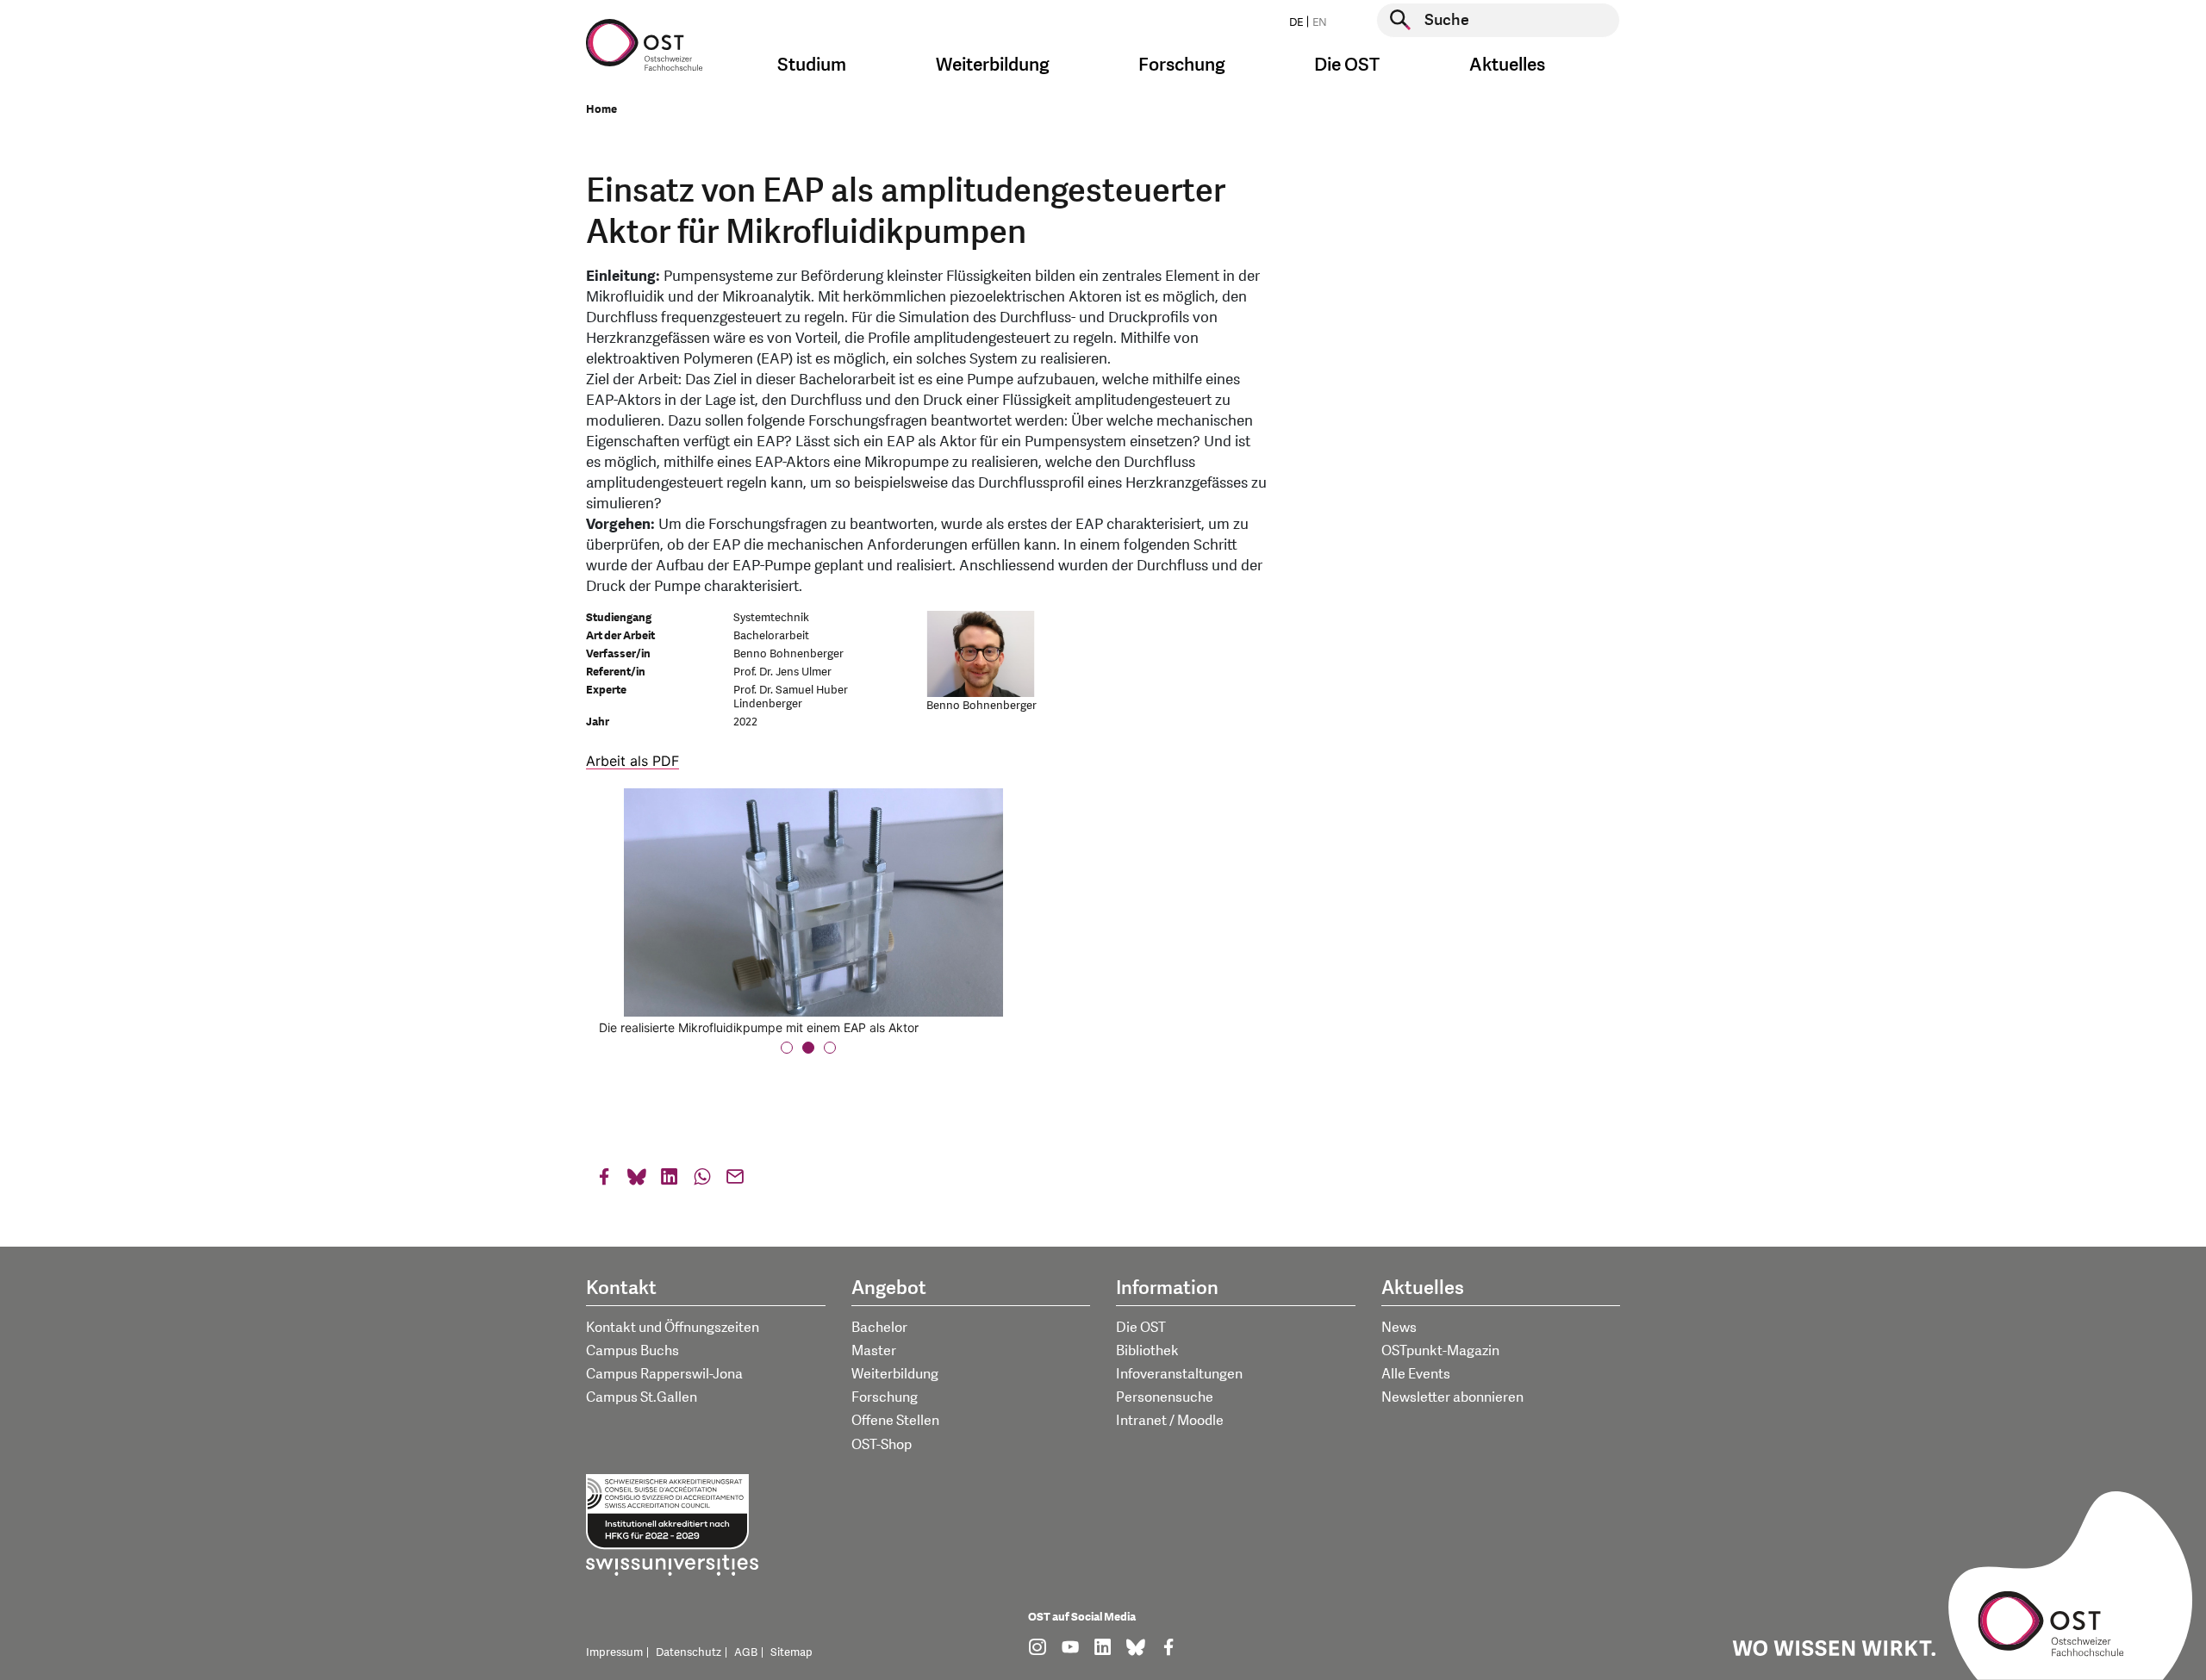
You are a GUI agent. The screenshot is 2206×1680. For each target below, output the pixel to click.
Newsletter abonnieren (1452, 1397)
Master (874, 1351)
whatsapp (702, 1181)
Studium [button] (812, 65)
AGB (746, 1652)
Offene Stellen (895, 1421)
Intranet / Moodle (1170, 1421)
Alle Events (1416, 1374)
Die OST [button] (1347, 65)
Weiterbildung (895, 1374)
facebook (604, 1181)
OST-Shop (882, 1445)
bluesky (637, 1181)
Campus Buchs (633, 1351)
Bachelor (879, 1328)
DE (1296, 22)
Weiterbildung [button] (993, 65)
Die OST (1141, 1328)
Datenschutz (689, 1652)
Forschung (885, 1397)
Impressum (614, 1652)
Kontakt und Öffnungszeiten (673, 1328)
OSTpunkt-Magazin (1440, 1351)
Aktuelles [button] (1507, 65)
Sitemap (791, 1652)
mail (735, 1181)
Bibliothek (1147, 1351)
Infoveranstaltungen (1179, 1374)
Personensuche (1165, 1397)
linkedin (670, 1181)
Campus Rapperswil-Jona (664, 1374)
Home (601, 109)
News (1399, 1328)
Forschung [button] (1182, 65)
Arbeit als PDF (633, 761)
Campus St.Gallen (642, 1397)
